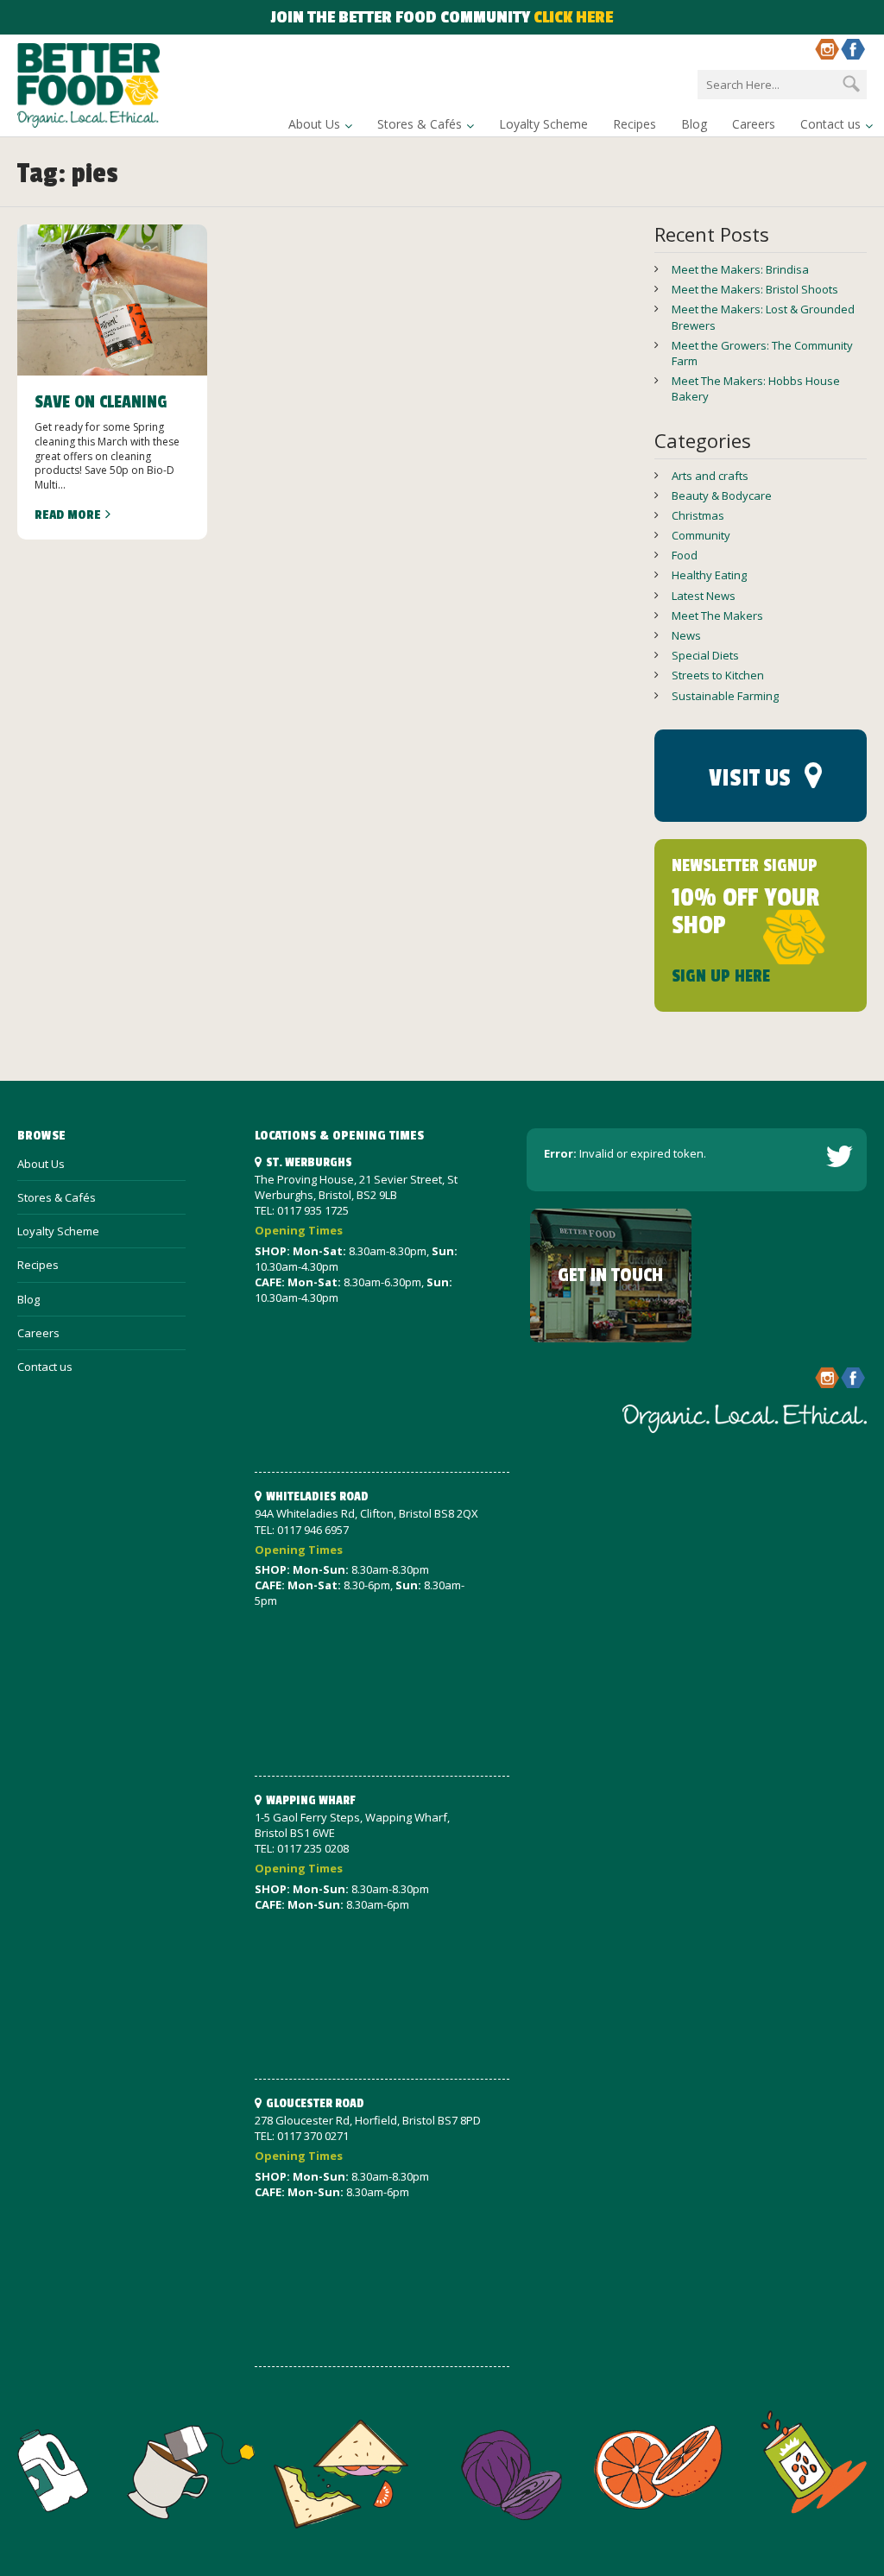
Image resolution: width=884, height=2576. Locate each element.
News (686, 635)
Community (701, 535)
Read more (68, 515)
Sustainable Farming (725, 696)
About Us (314, 124)
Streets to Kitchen (718, 675)
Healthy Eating (709, 575)
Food (685, 555)
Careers (754, 124)
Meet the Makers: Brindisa (740, 269)
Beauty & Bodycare (722, 496)
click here (573, 17)
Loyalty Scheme (543, 124)
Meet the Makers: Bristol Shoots (755, 289)
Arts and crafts (710, 476)
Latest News (704, 596)
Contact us (830, 124)
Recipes (635, 124)
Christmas (698, 515)
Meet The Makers (717, 616)
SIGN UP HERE (721, 976)
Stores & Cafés (420, 124)
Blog (694, 124)
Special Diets (705, 655)
